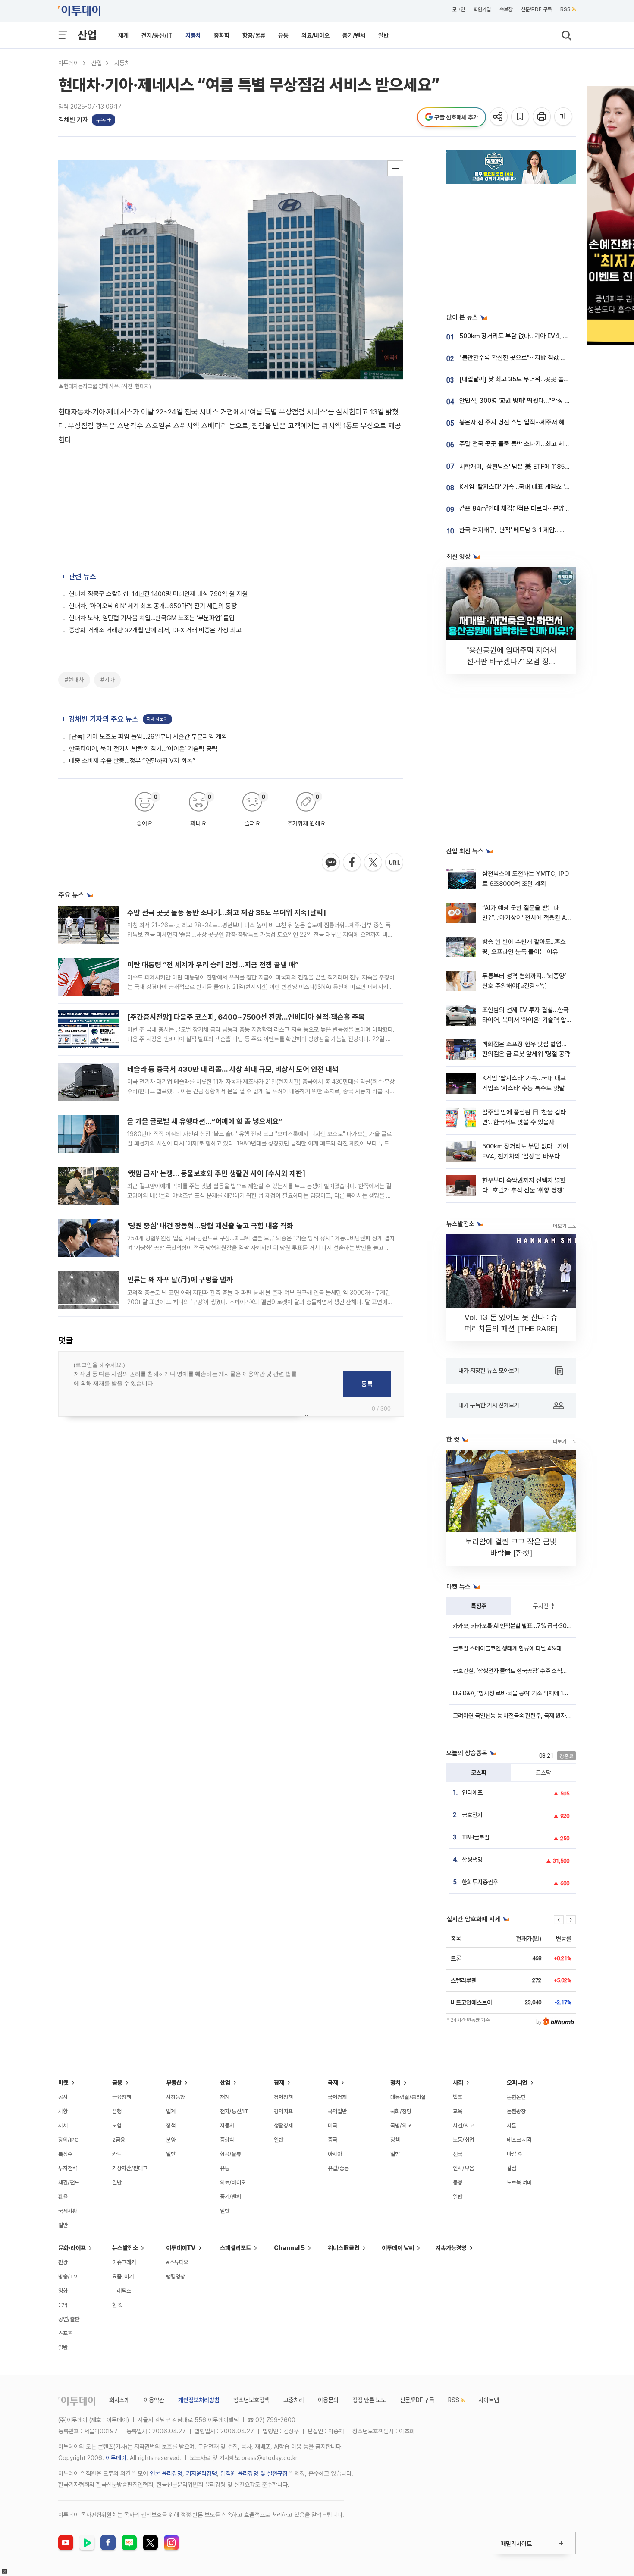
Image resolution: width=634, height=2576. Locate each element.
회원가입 (482, 9)
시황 (63, 2111)
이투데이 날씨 (398, 2248)
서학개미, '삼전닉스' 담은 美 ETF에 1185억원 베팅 (524, 467)
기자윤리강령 (201, 2473)
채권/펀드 (69, 2182)
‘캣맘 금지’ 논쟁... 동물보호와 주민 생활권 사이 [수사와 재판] (216, 1173)
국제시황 (68, 2211)
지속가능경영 (451, 2248)
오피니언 (517, 2083)
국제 (333, 2083)
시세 (63, 2126)
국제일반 (337, 2111)
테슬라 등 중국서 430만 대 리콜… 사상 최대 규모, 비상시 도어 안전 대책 (233, 1069)
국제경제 (337, 2097)
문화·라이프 (72, 2248)
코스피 (479, 1773)
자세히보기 (157, 719)
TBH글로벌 (476, 1837)
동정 (458, 2182)
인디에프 (472, 1792)
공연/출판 (69, 2319)
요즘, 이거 (123, 2276)
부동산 (174, 2083)
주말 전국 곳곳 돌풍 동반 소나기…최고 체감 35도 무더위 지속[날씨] (227, 913)
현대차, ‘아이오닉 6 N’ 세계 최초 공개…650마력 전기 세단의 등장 (153, 606)
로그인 (458, 9)
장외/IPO (69, 2140)
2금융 (119, 2140)
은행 (117, 2111)
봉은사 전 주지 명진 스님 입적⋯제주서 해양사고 (520, 422)
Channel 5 (289, 2248)
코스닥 (543, 1773)
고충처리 (294, 2400)
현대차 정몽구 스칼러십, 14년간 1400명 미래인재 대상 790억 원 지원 (158, 594)
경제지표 (283, 2111)
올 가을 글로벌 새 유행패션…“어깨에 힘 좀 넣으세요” (205, 1121)
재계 (123, 35)
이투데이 (69, 63)
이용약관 (154, 2400)
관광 (63, 2262)
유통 (283, 35)
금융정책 (122, 2097)
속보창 (506, 9)
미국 (333, 2126)
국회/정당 (401, 2111)
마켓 (63, 2083)
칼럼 (512, 2168)
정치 (395, 2083)
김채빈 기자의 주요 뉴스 (104, 719)
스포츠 (65, 2333)
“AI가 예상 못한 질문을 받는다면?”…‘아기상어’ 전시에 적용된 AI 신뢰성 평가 (525, 918)
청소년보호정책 (251, 2400)
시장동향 (176, 2097)
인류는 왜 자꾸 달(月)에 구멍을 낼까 (180, 1280)
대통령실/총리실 (408, 2097)
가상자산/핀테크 (130, 2168)
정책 (171, 2126)
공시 (63, 2097)
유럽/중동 (338, 2168)
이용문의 (328, 2400)
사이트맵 (489, 2400)
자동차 (193, 35)
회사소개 (119, 2400)
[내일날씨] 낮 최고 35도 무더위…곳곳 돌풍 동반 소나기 (530, 379)
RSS (565, 9)
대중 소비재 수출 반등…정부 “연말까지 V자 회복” (132, 761)
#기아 (107, 680)
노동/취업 (463, 2140)
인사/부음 (463, 2168)
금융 (117, 2083)
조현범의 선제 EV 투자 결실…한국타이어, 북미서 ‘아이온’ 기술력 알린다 (526, 1020)
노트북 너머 (519, 2182)
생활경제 (283, 2126)
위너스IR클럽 (344, 2248)
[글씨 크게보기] (564, 117)
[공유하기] (499, 117)
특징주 (479, 1606)
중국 (333, 2140)
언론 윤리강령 (166, 2473)
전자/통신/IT (157, 35)
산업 (87, 35)
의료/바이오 (315, 35)
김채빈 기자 (73, 120)
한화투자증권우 (480, 1882)
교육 (458, 2111)
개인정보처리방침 (199, 2400)
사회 (458, 2083)
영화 (63, 2291)
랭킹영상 (176, 2276)
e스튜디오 (177, 2262)
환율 (63, 2197)
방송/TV (68, 2276)
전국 (458, 2154)
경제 (279, 2083)
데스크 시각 (519, 2140)
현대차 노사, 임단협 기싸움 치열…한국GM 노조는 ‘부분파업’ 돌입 (152, 618)
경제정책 (283, 2097)
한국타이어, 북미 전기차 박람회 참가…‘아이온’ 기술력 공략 (143, 749)
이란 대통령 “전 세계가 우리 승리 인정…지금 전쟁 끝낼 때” (213, 965)
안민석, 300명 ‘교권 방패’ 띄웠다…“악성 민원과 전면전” (531, 401)
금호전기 (472, 1815)
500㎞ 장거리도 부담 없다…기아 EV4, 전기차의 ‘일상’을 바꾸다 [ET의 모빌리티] (525, 1156)
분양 (171, 2140)
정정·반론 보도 (369, 2400)
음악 (63, 2305)
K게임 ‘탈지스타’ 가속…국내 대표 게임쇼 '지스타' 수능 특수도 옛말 (543, 487)
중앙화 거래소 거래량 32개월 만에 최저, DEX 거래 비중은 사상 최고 (155, 630)
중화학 (222, 35)
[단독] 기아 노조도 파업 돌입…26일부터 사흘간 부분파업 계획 (148, 737)
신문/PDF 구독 (536, 9)
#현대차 (74, 680)
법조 (458, 2097)
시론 (512, 2126)
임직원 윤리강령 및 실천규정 (254, 2473)
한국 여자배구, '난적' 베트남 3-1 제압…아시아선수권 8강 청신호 (541, 530)
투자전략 (543, 1606)
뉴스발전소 (125, 2248)
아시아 (335, 2154)
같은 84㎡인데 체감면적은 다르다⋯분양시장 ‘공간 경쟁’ (532, 508)
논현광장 (516, 2111)
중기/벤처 (354, 35)
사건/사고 (463, 2126)
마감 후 (515, 2154)
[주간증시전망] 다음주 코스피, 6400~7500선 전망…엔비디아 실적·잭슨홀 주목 (246, 1017)
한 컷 (118, 2305)
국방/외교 (401, 2126)
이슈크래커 (124, 2262)
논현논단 (516, 2097)
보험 (117, 2126)
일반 (383, 35)
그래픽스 (122, 2291)
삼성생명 (472, 1860)
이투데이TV (181, 2248)
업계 (171, 2111)
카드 (117, 2154)
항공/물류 (254, 35)
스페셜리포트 (235, 2248)
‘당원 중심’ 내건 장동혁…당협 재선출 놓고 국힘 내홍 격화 (210, 1226)
